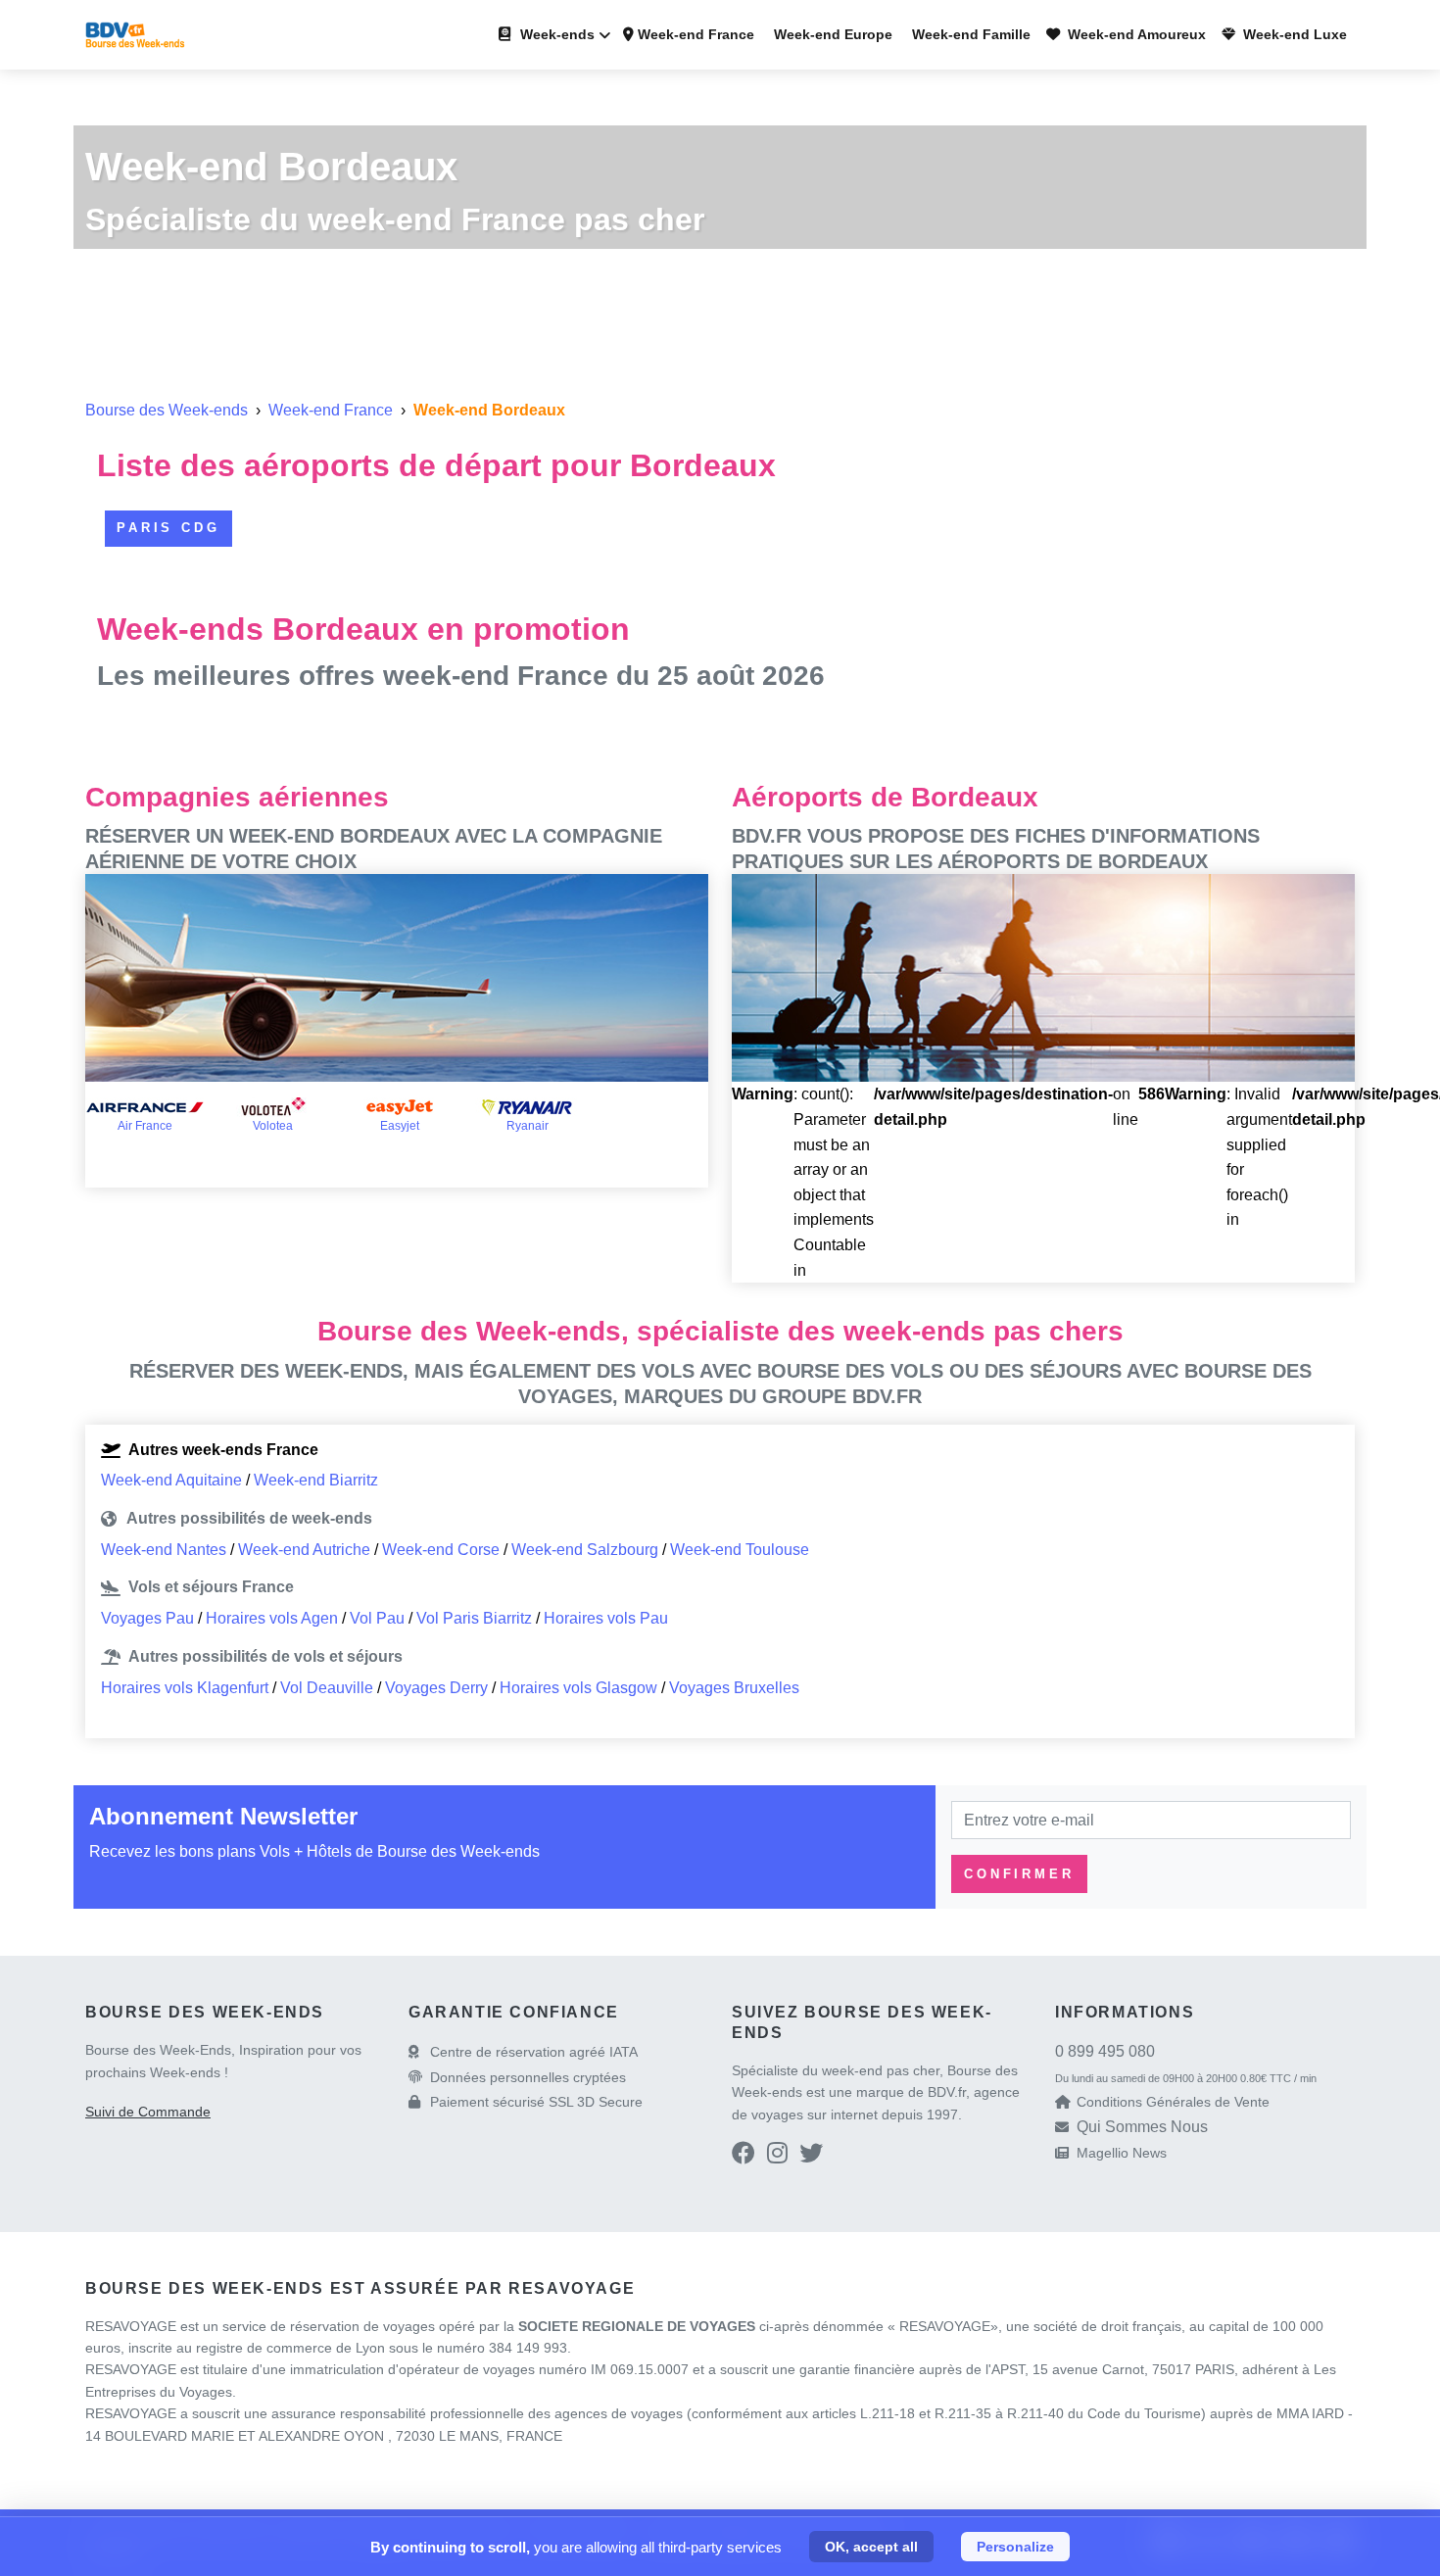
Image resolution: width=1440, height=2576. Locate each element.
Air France (145, 1126)
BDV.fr (947, 2092)
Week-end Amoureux (1135, 34)
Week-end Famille (969, 34)
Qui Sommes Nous (1142, 2127)
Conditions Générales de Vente (1173, 2102)
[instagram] (777, 2156)
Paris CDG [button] (168, 528)
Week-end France (694, 34)
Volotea (273, 1126)
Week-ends (555, 34)
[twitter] (811, 2156)
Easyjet (400, 1126)
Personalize (1015, 2547)
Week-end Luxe (1293, 34)
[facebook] (744, 2156)
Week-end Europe (831, 34)
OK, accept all (871, 2547)
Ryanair (528, 1126)
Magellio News (1122, 2153)
